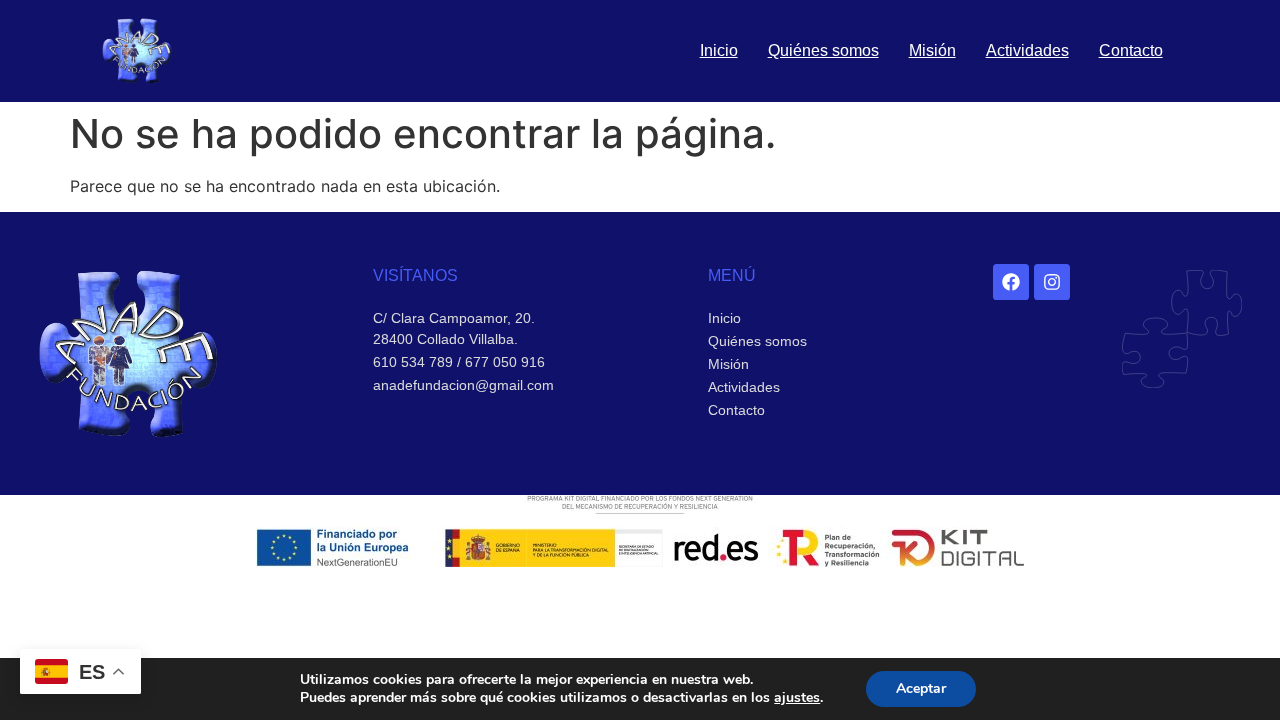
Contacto (1131, 50)
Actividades (1027, 50)
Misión (932, 50)
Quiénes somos (823, 50)
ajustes (797, 698)
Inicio (719, 50)
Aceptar (921, 688)
